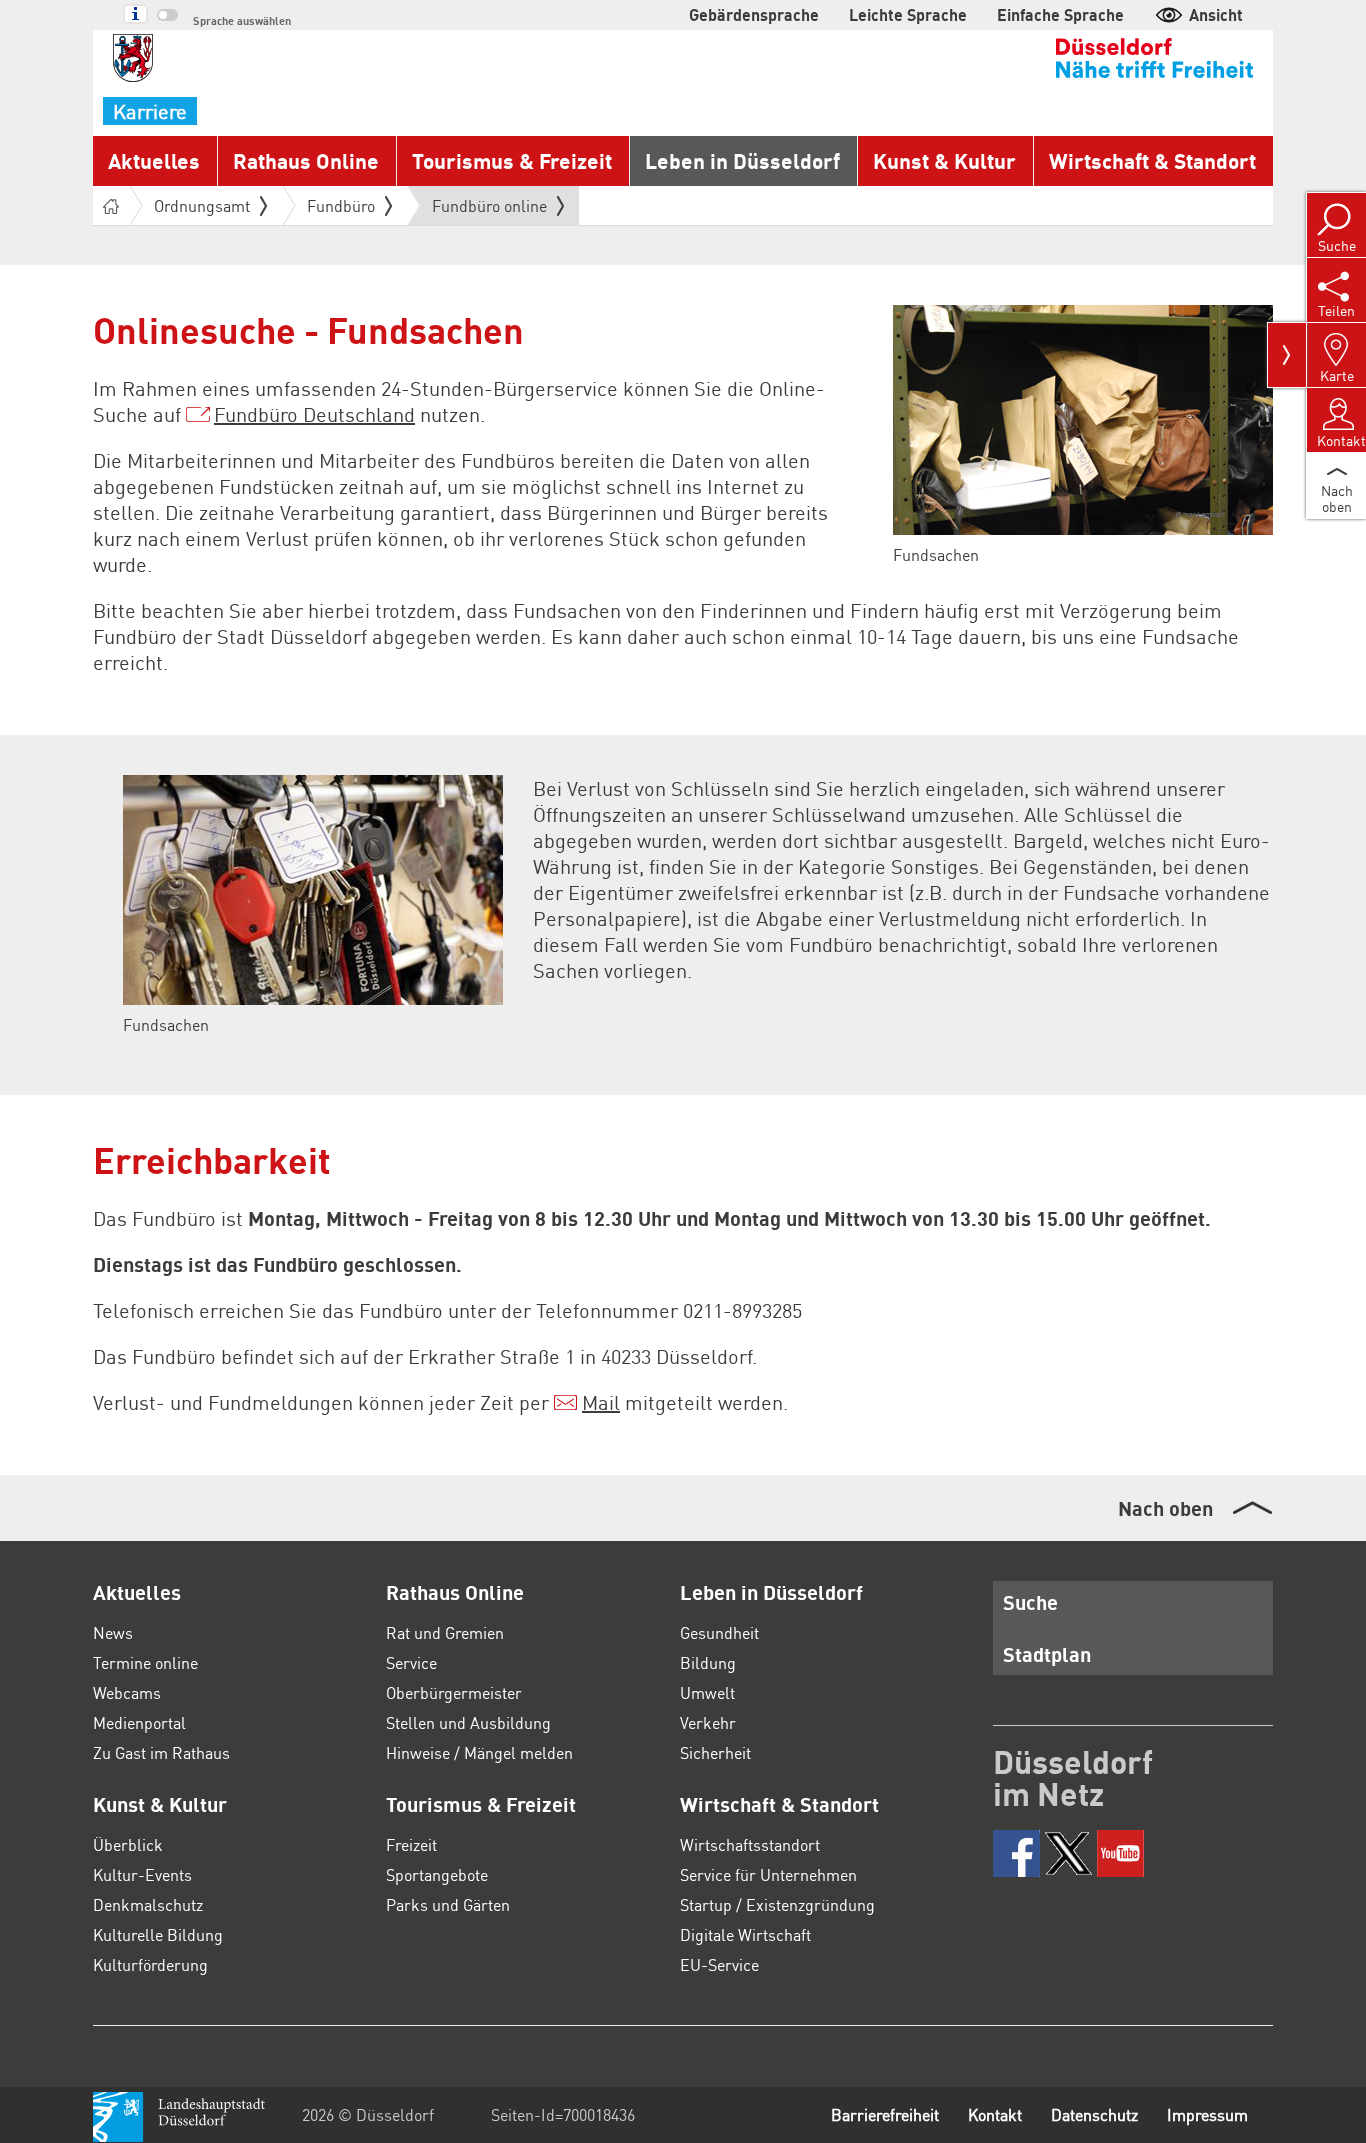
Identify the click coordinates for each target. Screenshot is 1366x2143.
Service (411, 1662)
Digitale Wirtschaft (745, 1934)
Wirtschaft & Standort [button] (1152, 160)
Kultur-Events (142, 1874)
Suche (1030, 1602)
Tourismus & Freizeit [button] (512, 160)
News (113, 1632)
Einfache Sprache (1060, 14)
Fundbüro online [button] (489, 210)
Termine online (145, 1662)
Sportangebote (437, 1874)
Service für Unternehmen (768, 1874)
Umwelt (707, 1692)
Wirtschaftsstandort (750, 1844)
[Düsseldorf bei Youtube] (1120, 1853)
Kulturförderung (150, 1964)
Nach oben (1165, 1508)
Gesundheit (719, 1632)
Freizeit (411, 1844)
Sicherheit (715, 1752)
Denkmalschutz (148, 1904)
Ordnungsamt (202, 205)
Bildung (708, 1662)
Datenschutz (1094, 2114)
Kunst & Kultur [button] (944, 160)
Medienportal (139, 1722)
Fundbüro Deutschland (314, 414)
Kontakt (995, 2114)
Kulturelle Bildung (158, 1934)
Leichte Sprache (908, 14)
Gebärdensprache (754, 14)
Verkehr (708, 1722)
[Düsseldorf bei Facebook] (1016, 1853)
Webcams (127, 1692)
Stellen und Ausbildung (468, 1722)
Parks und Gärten (448, 1904)
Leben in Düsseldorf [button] (742, 160)
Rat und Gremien (445, 1632)
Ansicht (1216, 14)
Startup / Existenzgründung (777, 1904)
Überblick (128, 1844)
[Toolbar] (1287, 355)
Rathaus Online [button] (306, 160)
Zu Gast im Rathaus (161, 1752)
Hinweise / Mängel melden (479, 1752)
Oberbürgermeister (454, 1692)
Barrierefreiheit (885, 2114)
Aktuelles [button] (154, 160)
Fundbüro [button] (341, 205)
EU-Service (719, 1964)
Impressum (1207, 2114)
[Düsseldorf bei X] (1068, 1853)
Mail (601, 1402)
